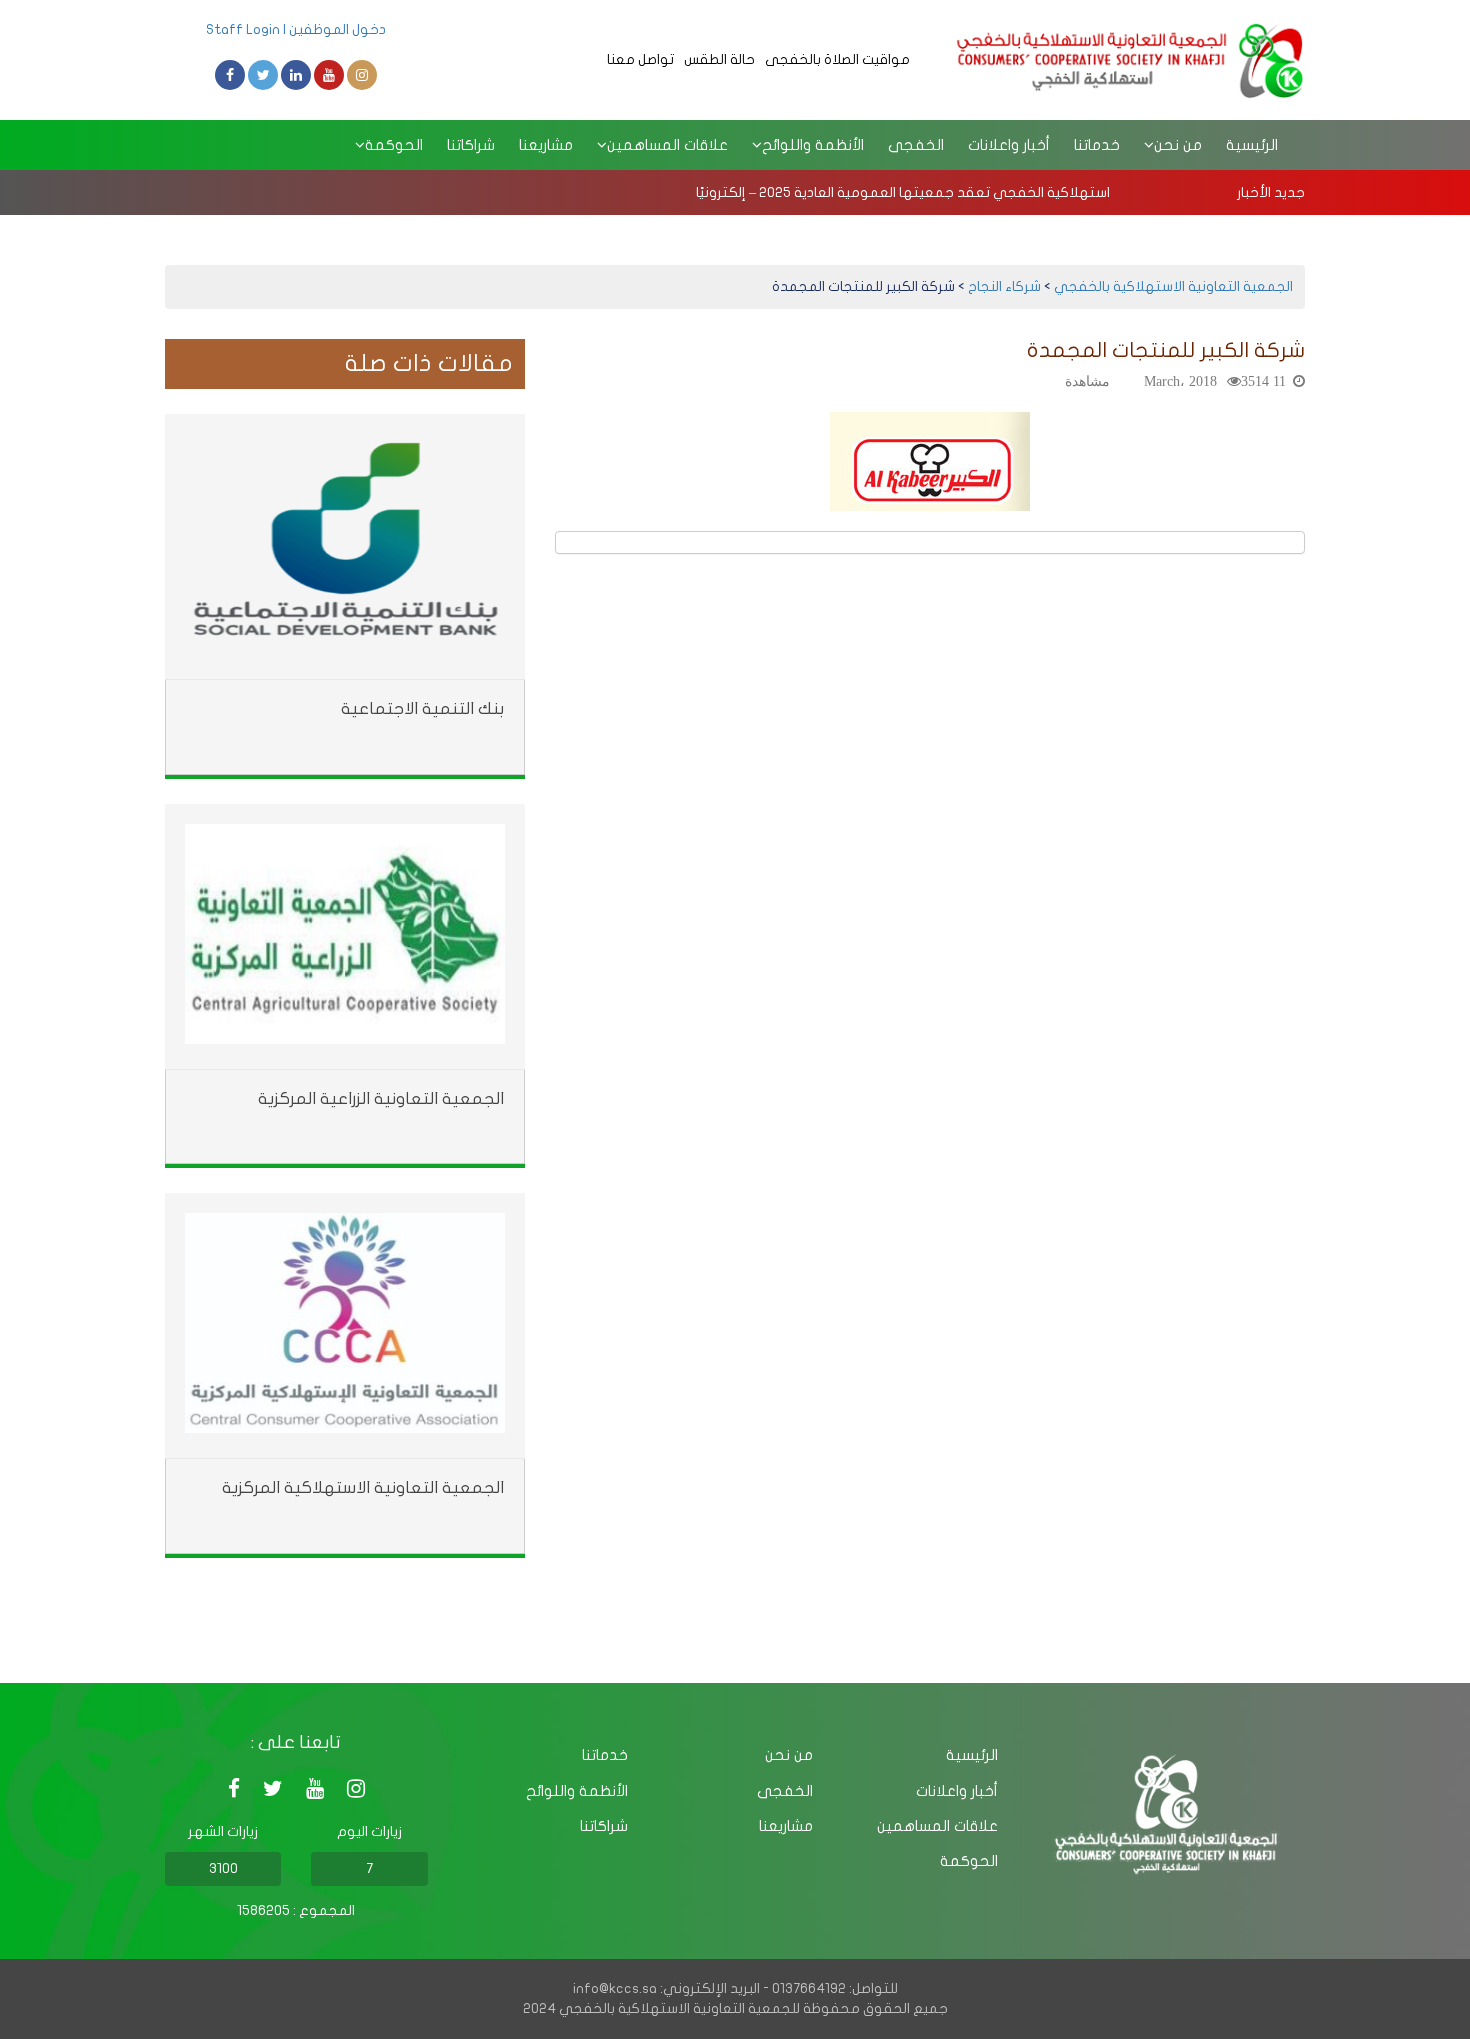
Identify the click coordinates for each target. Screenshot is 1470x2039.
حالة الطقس (719, 59)
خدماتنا (1097, 145)
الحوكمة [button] (394, 145)
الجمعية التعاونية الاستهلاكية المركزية (363, 1487)
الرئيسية (1252, 145)
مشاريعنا (546, 145)
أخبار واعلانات (1009, 145)
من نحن (789, 1755)
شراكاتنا (471, 145)
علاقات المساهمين (937, 1826)
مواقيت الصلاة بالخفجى (837, 59)
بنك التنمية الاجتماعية (422, 708)
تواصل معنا (640, 59)
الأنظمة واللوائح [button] (813, 145)
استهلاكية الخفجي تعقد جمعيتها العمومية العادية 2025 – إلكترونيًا (903, 192)
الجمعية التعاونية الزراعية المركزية (381, 1098)
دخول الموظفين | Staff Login (296, 29)
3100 (223, 1868)
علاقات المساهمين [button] (667, 145)
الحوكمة (969, 1861)
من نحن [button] (1178, 145)
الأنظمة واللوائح (577, 1791)
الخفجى (916, 145)
